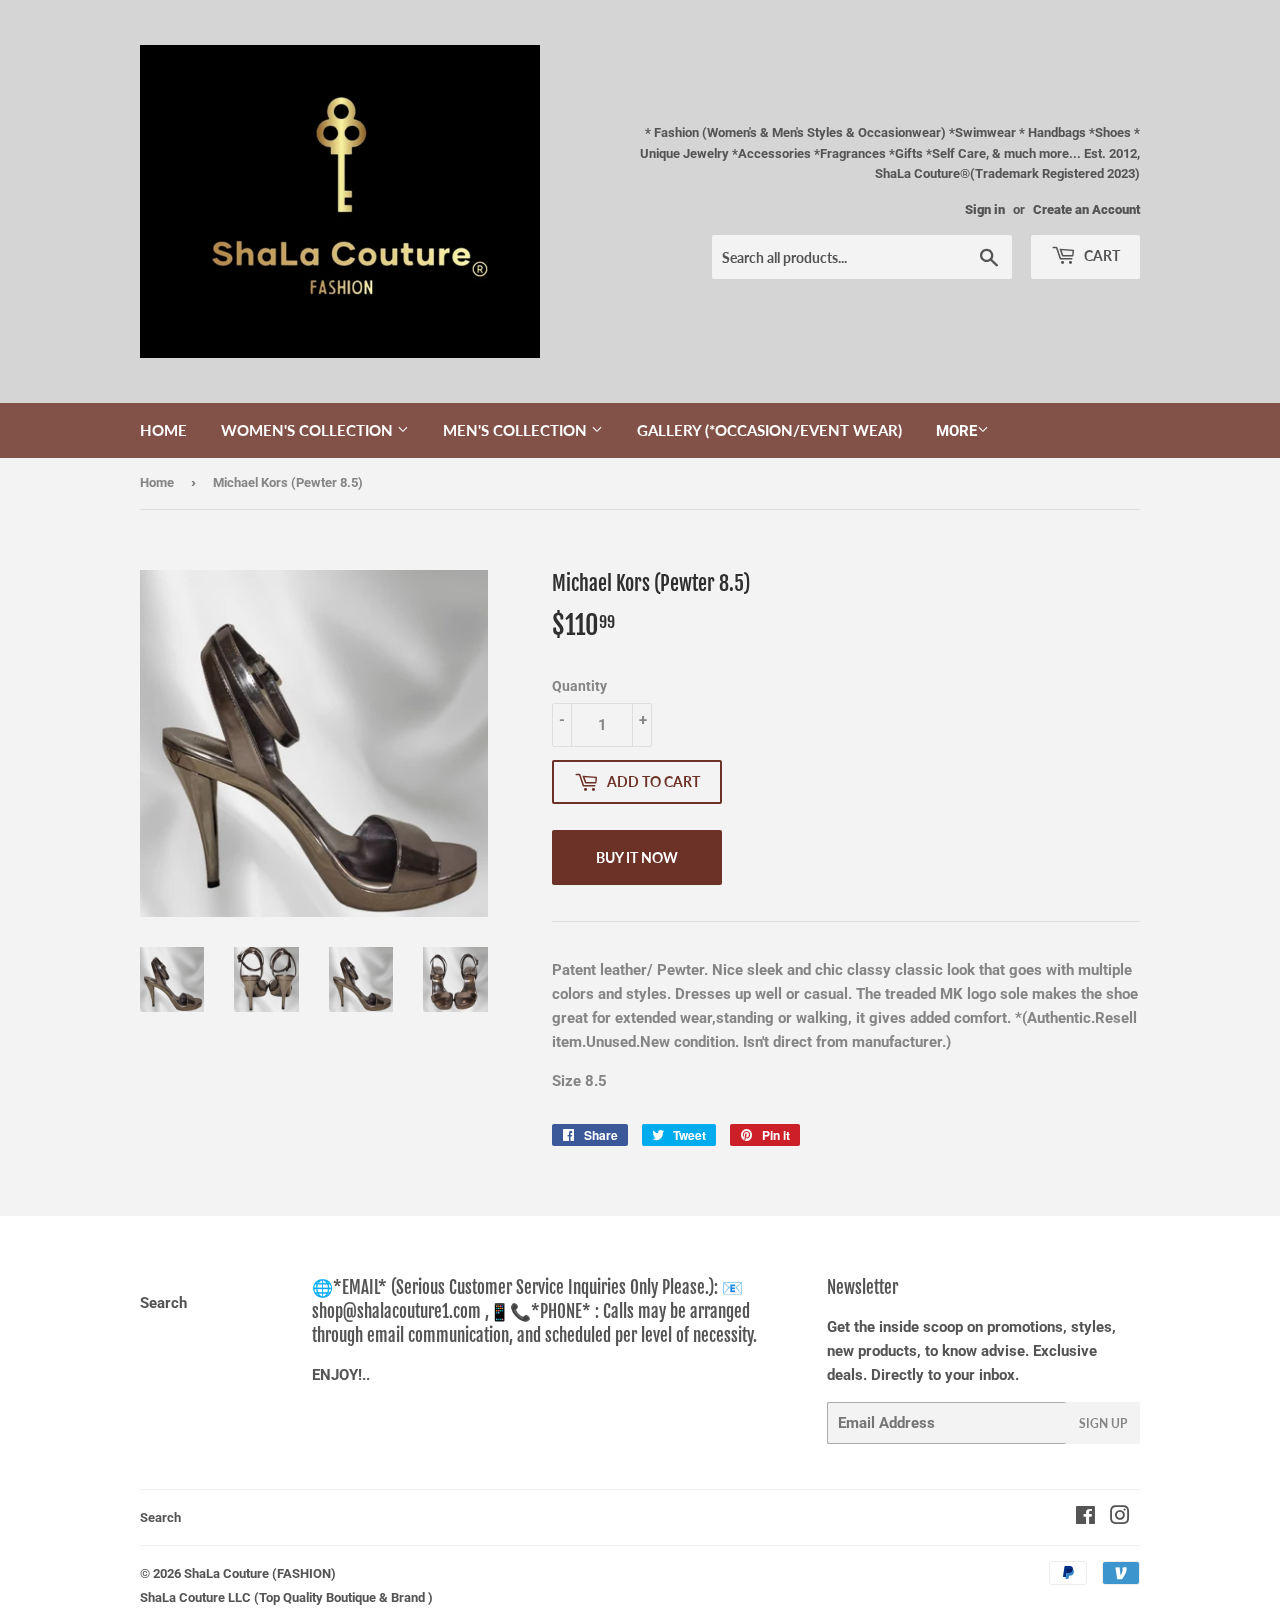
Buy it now (637, 857)
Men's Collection (517, 430)
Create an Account (1086, 209)
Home (163, 430)
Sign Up (1103, 1423)
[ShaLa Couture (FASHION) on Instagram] (1120, 1518)
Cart (1100, 255)
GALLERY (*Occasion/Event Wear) (769, 430)
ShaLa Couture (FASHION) (260, 1573)
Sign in (985, 209)
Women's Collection (309, 430)
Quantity (579, 686)
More (956, 431)
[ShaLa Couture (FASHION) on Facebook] (1085, 1518)
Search (163, 1303)
